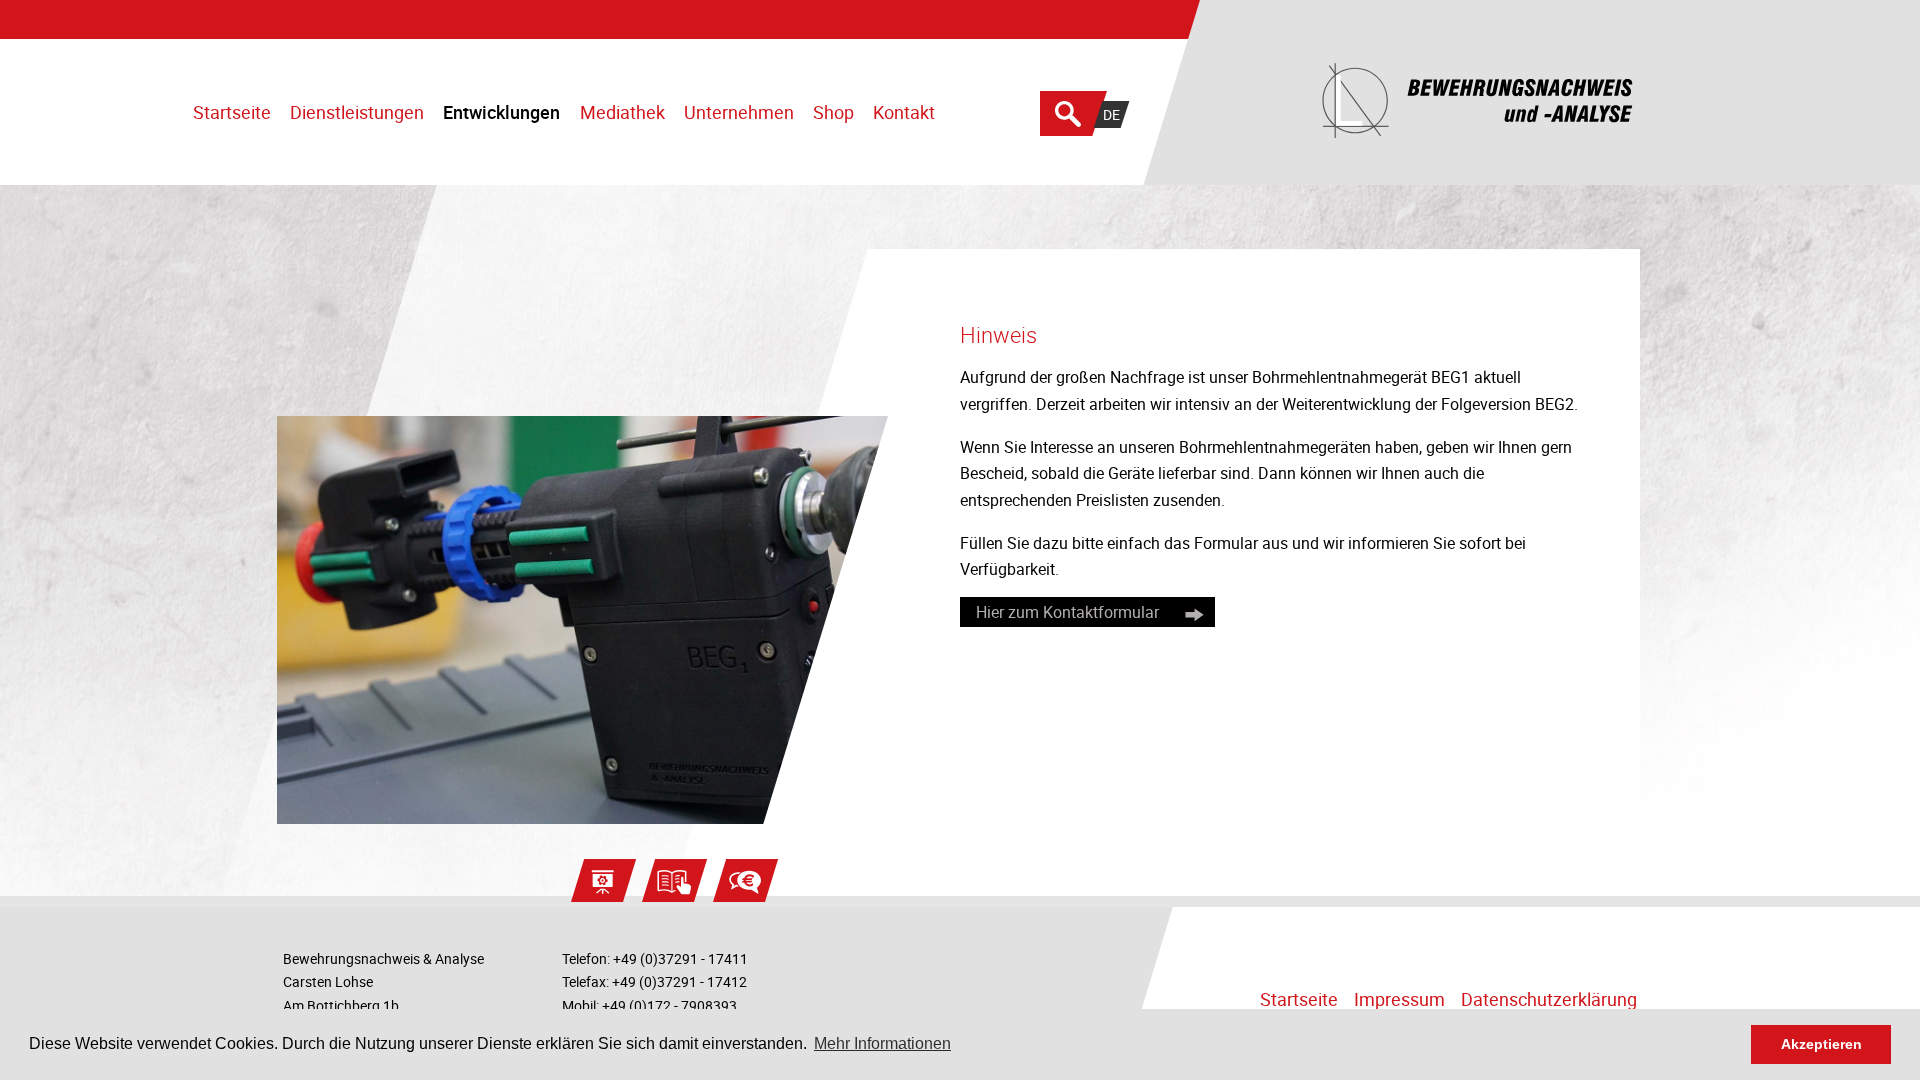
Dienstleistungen (357, 112)
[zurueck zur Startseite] (1618, 103)
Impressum (1399, 999)
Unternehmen (739, 112)
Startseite (232, 112)
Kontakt (904, 112)
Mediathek (622, 112)
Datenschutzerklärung (1549, 999)
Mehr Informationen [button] (882, 1043)
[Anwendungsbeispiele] (603, 880)
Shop (833, 112)
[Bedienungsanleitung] (674, 880)
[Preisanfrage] (745, 880)
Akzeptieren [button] (1821, 1044)
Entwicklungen (501, 112)
